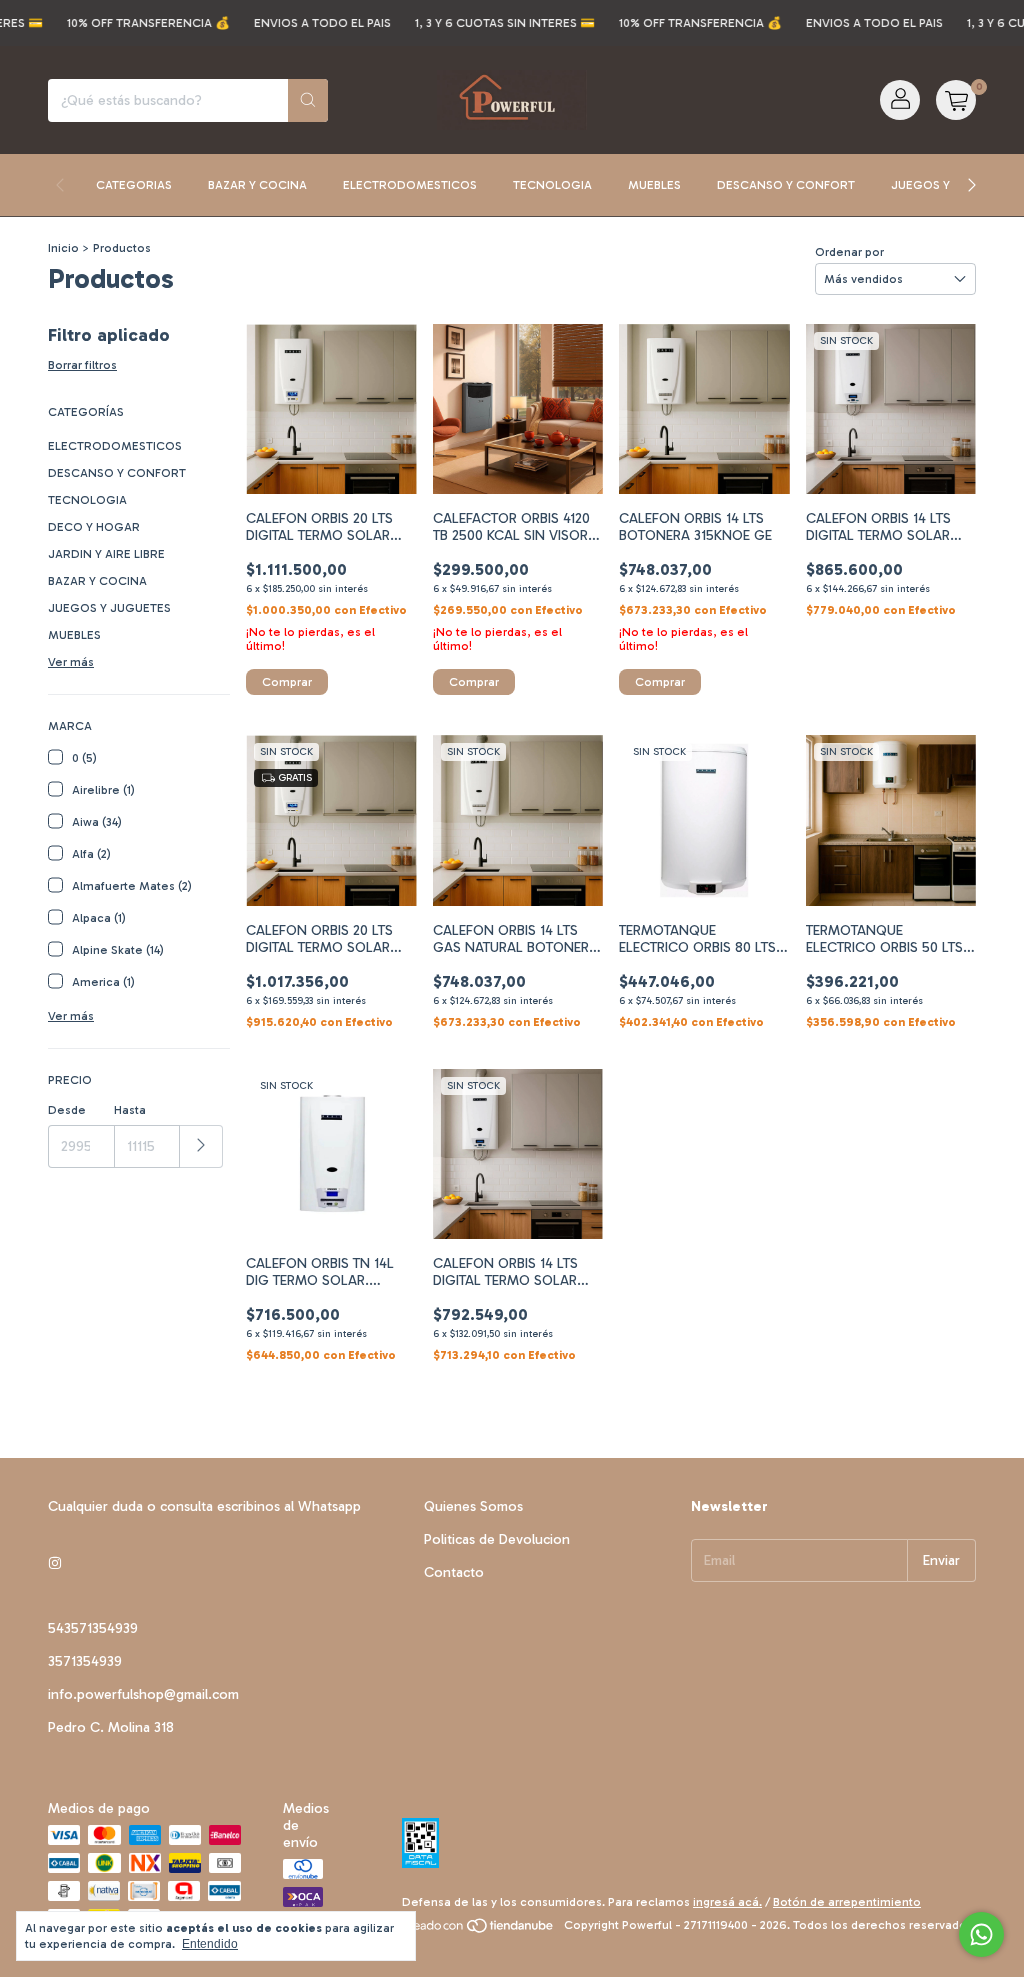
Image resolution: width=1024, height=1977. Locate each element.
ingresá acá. (727, 1902)
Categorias (134, 185)
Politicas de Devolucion (497, 1539)
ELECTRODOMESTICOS (115, 446)
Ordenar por (849, 252)
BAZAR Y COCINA (97, 581)
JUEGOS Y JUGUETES (109, 608)
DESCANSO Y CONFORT (117, 473)
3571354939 (85, 1661)
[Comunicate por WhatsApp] (981, 1934)
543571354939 (93, 1628)
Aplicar (201, 1146)
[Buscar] (308, 100)
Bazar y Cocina (257, 185)
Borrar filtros (82, 365)
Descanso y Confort (786, 185)
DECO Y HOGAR (94, 527)
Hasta (130, 1110)
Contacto (454, 1572)
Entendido (210, 1944)
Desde (67, 1110)
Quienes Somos (473, 1506)
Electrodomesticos (410, 185)
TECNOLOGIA (87, 500)
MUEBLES (74, 635)
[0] (956, 100)
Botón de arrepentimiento (847, 1902)
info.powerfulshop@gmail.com (143, 1694)
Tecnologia (552, 185)
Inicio (63, 248)
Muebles (654, 185)
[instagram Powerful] (55, 1563)
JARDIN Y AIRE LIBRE (106, 554)
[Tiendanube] (479, 1930)
